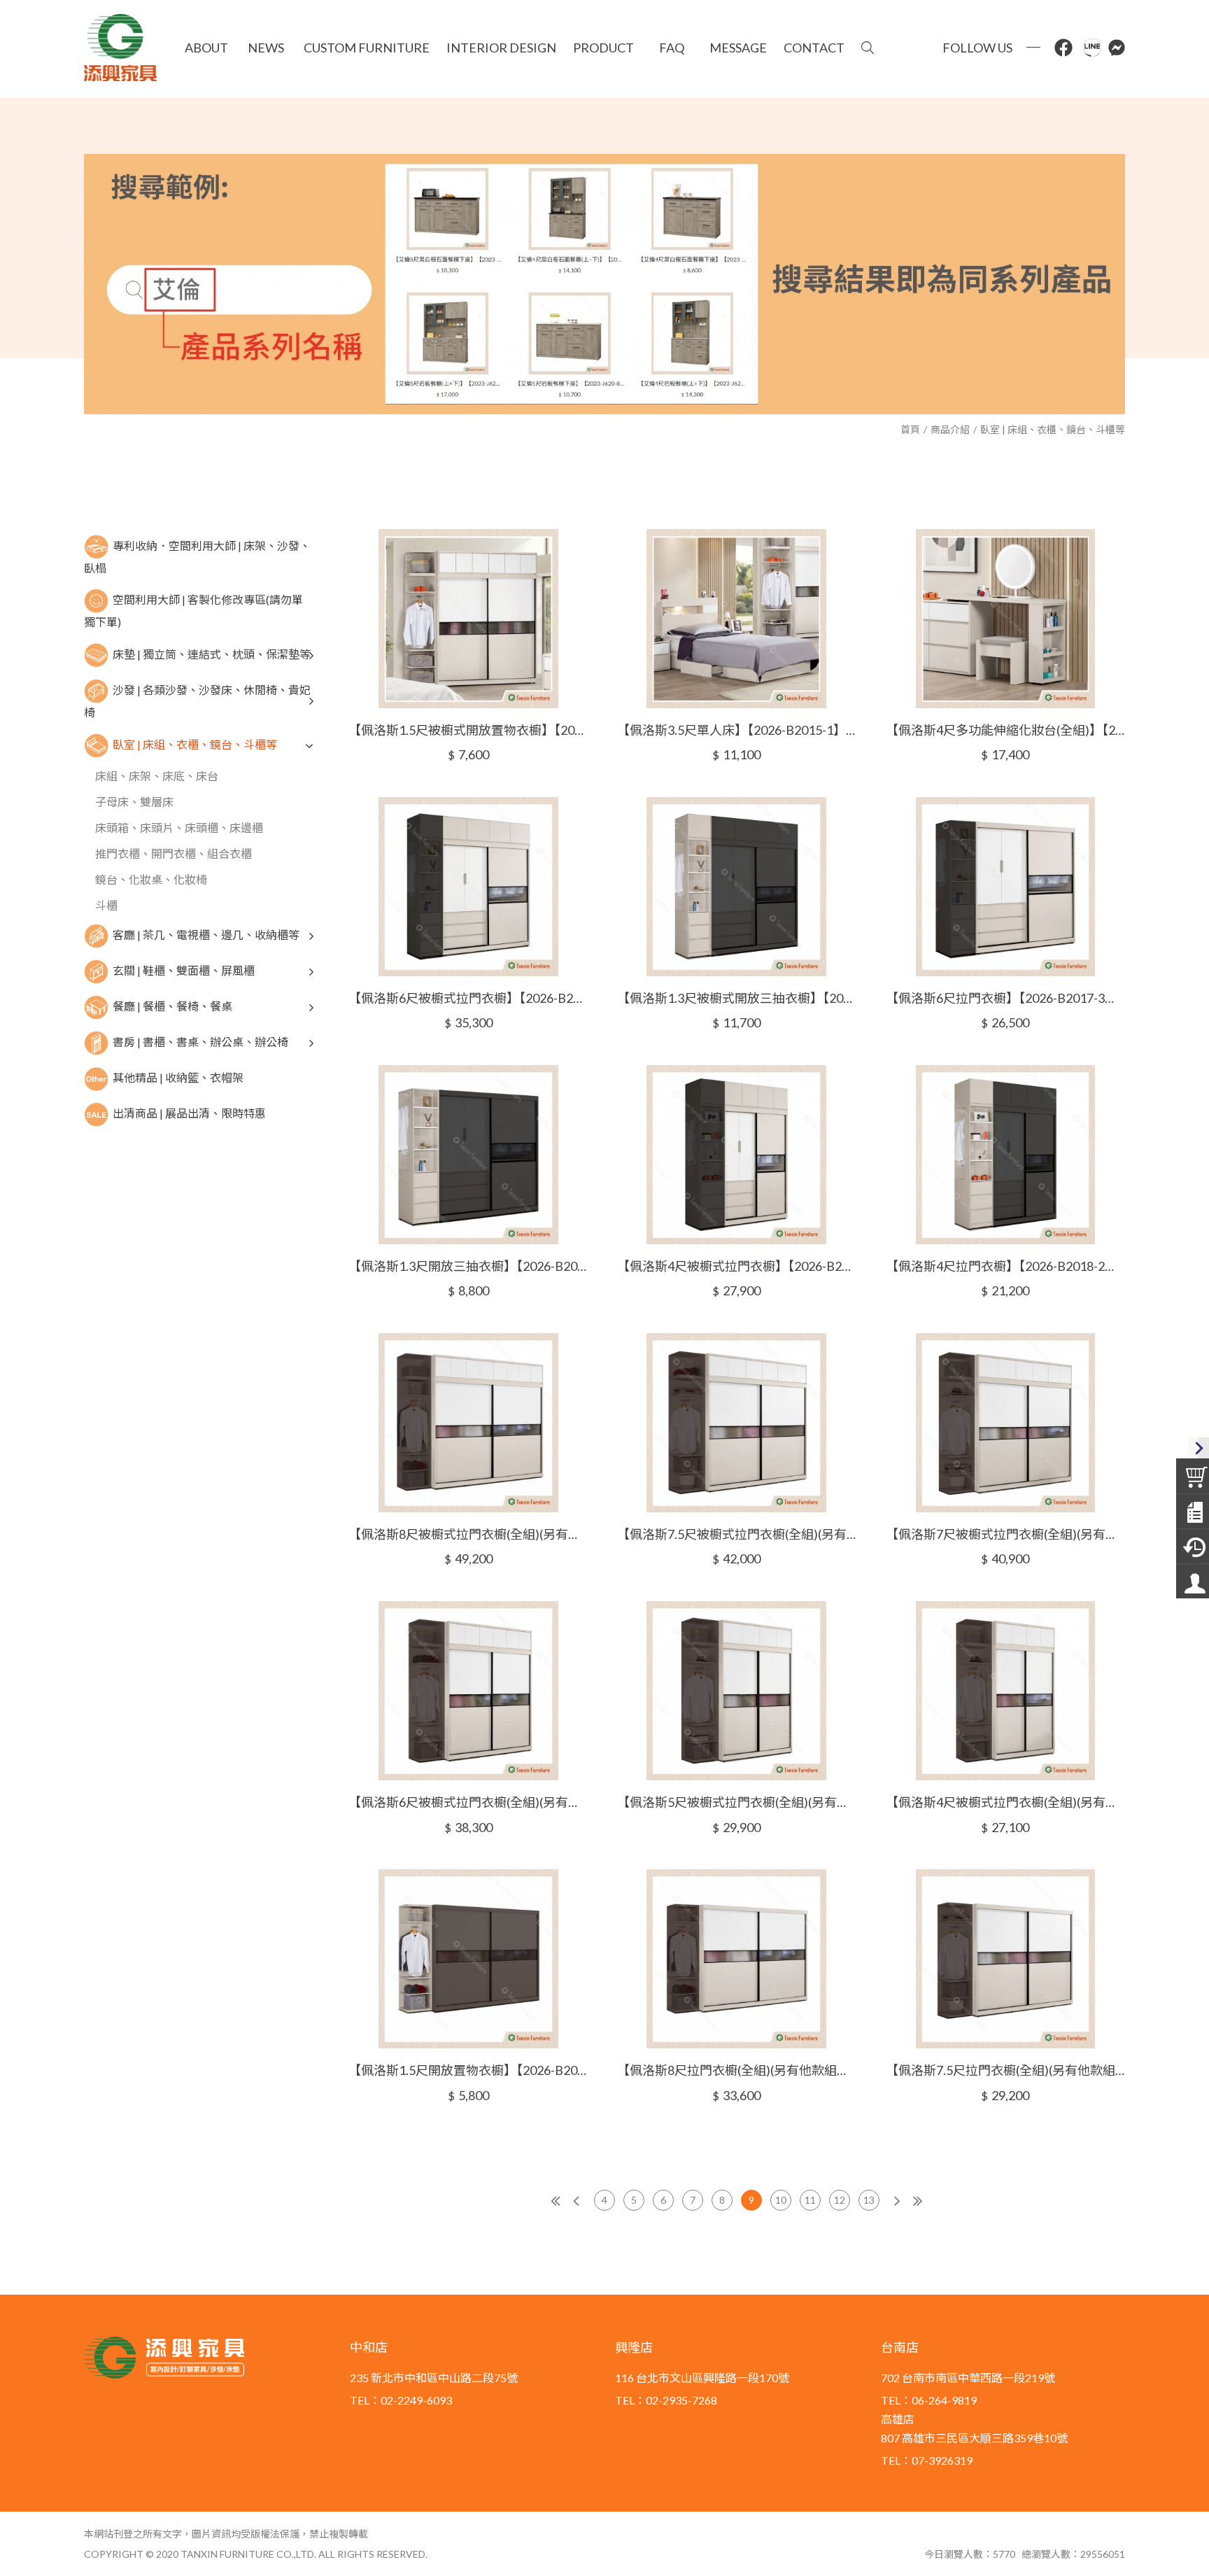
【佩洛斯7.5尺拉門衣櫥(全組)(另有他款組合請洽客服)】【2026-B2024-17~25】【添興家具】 (1005, 2070)
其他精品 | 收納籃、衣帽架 (178, 1077)
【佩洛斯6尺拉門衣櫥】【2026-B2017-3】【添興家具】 (1005, 998)
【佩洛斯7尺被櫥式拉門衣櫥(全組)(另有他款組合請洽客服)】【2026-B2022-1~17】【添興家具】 (1005, 1534)
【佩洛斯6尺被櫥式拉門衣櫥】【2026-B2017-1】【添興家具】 (468, 998)
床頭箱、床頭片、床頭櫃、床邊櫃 (179, 828)
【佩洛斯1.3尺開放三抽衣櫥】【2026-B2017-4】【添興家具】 (468, 1266)
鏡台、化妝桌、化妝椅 (151, 879)
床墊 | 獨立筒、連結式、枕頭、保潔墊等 (212, 654)
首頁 (910, 429)
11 (810, 2200)
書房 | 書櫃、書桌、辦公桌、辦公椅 (200, 1042)
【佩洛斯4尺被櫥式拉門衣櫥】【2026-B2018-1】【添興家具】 (737, 1266)
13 (869, 2200)
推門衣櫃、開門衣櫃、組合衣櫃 (174, 853)
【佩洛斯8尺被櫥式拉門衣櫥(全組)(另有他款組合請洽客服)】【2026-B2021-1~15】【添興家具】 (468, 1534)
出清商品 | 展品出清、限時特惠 (189, 1113)
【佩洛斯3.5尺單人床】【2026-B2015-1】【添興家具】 (737, 730)
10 (781, 2200)
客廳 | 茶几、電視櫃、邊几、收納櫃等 (206, 935)
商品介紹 (950, 429)
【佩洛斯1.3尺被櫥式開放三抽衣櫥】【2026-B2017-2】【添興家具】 (737, 998)
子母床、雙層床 (134, 802)
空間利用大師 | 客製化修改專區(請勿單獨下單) (193, 611)
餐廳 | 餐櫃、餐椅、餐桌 (172, 1006)
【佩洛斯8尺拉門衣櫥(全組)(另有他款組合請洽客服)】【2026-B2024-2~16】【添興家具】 (737, 2070)
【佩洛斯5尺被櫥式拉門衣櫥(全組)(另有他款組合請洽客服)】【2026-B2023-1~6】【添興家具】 (737, 1802)
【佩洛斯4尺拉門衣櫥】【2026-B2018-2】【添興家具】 (1005, 1266)
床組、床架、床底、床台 (157, 776)
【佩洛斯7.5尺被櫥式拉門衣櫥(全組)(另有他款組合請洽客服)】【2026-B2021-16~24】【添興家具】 (737, 1534)
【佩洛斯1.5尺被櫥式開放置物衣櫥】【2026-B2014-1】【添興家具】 (468, 730)
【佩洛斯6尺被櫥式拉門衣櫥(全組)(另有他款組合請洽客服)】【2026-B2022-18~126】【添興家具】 (468, 1802)
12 (840, 2200)
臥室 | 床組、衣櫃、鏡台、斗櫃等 (1053, 429)
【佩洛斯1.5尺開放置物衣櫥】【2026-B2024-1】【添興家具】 (468, 2070)
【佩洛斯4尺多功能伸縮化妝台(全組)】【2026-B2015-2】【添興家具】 (1005, 730)
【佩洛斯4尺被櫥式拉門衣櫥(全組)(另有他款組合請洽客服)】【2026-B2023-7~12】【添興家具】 (1005, 1802)
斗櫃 (106, 905)
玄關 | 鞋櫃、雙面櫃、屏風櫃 (184, 970)
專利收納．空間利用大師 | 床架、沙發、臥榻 (197, 556)
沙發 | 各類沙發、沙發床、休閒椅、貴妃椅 (197, 701)
